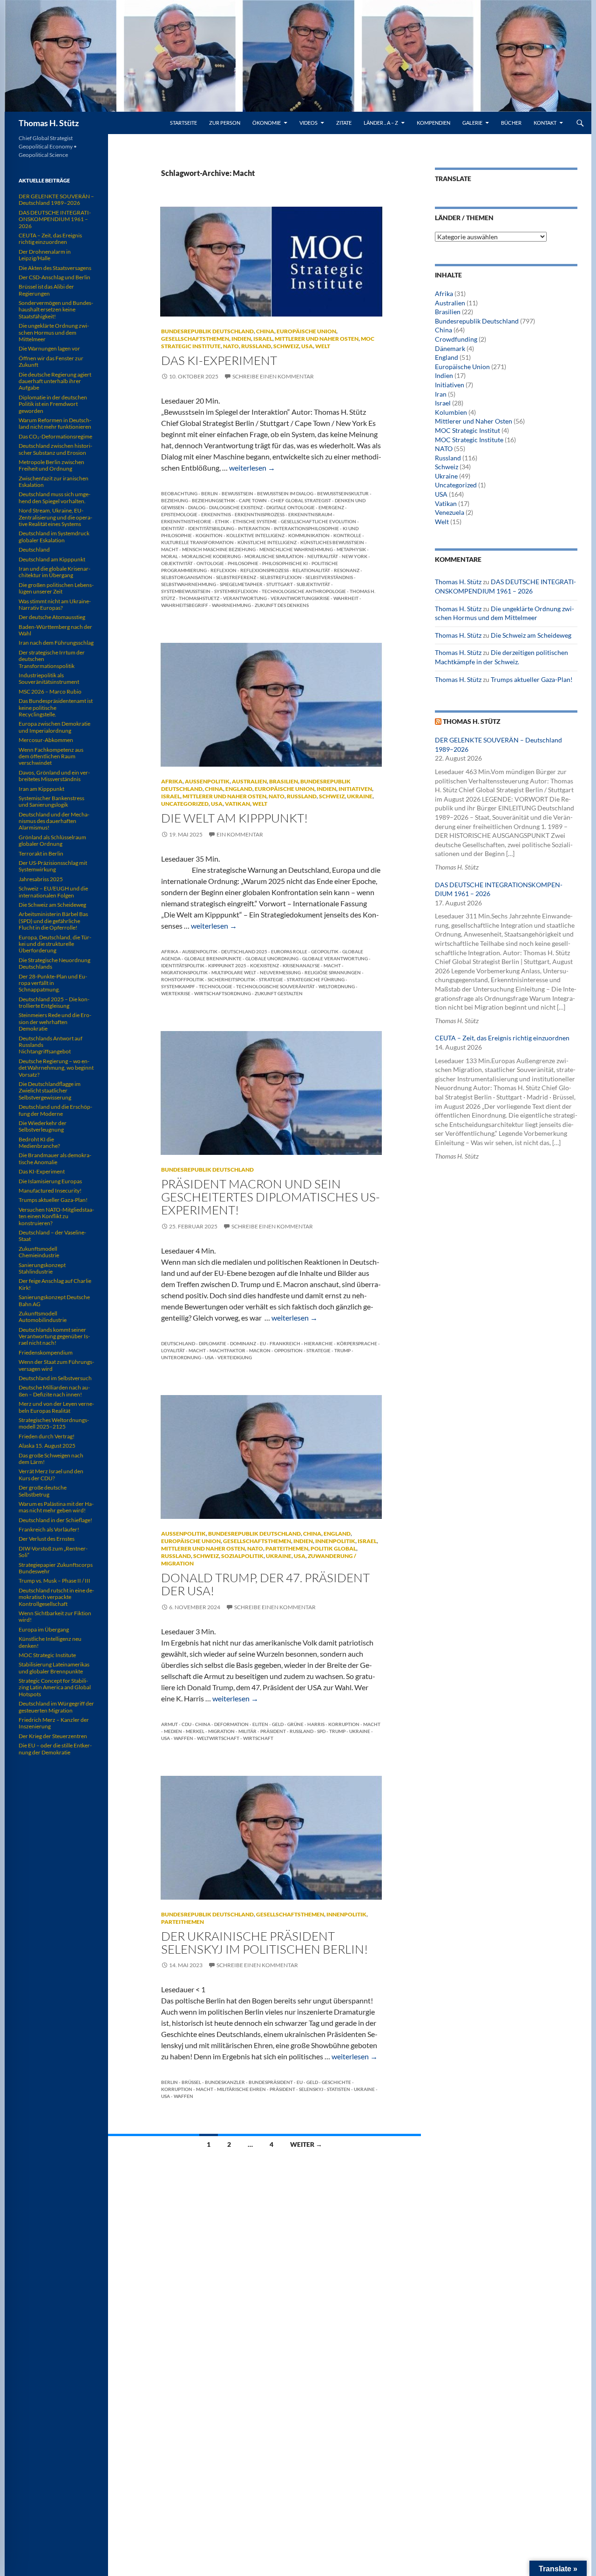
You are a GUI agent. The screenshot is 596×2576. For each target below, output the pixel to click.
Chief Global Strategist (301, 500)
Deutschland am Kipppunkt (52, 559)
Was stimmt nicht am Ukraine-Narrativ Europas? (55, 604)
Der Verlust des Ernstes (47, 1539)
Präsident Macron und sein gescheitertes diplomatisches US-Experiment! (271, 1197)
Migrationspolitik (184, 972)
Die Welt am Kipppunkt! (234, 818)
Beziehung (175, 500)
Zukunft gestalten (279, 993)
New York (355, 556)
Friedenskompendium (46, 1352)
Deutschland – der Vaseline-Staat (52, 1236)
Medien (173, 1731)
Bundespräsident (271, 2082)
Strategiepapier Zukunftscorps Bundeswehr (56, 1568)
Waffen (183, 1738)
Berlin (210, 493)
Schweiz (286, 346)
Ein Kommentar (240, 834)
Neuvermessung (280, 972)
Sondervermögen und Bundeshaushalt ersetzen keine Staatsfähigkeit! (56, 310)
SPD (321, 1731)
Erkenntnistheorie (186, 521)
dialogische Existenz (236, 507)
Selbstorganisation (187, 577)
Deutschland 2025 (244, 951)
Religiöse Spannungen (333, 972)
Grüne (295, 1724)
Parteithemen (287, 1548)
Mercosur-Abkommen (46, 740)
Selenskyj (311, 2089)
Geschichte (336, 2082)
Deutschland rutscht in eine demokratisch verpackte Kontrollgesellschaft (56, 1597)
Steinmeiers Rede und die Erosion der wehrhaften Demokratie (55, 1022)
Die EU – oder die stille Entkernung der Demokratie (55, 1749)
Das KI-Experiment (219, 360)
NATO (231, 346)
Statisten (339, 2089)
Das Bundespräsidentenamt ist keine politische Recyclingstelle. (56, 708)
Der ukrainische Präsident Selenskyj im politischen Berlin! (264, 1942)
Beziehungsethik (213, 500)
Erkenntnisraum (310, 514)
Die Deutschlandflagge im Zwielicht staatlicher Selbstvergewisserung (50, 1091)
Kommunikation (309, 535)
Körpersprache (357, 1343)
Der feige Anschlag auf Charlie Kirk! (55, 1284)
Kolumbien (451, 412)
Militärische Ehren (241, 2089)
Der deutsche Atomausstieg (52, 617)
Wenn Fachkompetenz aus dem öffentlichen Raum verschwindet (51, 756)
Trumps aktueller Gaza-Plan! (532, 679)
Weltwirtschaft (218, 1738)
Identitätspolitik (183, 965)
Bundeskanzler (225, 2082)
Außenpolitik (207, 781)
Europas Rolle (289, 951)
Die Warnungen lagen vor (49, 348)
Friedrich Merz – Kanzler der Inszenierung (54, 1723)
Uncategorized (185, 804)
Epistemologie (179, 514)
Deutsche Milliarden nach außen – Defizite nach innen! (54, 1391)
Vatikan (237, 804)
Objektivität (177, 563)
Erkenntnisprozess (260, 514)
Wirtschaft (258, 1738)
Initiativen (355, 789)
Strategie (271, 979)
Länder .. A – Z (381, 123)
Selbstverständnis (329, 577)
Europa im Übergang (44, 1629)
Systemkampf (178, 986)
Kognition (209, 535)
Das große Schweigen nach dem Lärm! (51, 1459)
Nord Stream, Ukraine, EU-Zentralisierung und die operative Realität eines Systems (55, 517)
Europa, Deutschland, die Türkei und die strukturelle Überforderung (55, 944)
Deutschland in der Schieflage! (55, 1520)
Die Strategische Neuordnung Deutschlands (54, 963)
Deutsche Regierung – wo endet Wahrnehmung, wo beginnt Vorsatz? (56, 1068)
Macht (170, 549)
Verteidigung (235, 1357)
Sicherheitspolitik (231, 979)
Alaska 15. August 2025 (47, 1446)
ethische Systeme (255, 521)
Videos (308, 123)
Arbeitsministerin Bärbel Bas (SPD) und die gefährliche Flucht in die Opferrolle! (53, 921)
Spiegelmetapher (241, 584)
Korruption (344, 1724)
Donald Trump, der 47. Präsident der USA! (265, 1584)
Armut (169, 1724)
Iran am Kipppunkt (41, 789)
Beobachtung (179, 493)
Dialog (197, 507)
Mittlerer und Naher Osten (317, 339)
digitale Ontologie (291, 507)
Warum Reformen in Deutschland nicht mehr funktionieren (55, 423)
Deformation (231, 1724)
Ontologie (210, 563)
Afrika (172, 781)
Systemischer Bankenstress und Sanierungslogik (51, 801)
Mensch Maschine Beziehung (219, 549)
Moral (169, 556)
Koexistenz (264, 965)
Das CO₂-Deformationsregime (55, 436)
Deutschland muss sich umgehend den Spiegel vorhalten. (54, 497)
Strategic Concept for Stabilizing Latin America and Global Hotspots (55, 1687)
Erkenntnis (216, 514)
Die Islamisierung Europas (50, 1181)
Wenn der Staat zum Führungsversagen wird (56, 1365)
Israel (263, 339)
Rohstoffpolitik (183, 979)
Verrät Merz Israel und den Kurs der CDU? (51, 1474)
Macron (260, 1350)
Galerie (472, 123)
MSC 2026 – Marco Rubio (50, 691)
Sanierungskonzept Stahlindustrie (42, 1268)
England (239, 789)
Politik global (333, 1548)
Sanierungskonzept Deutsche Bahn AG (54, 1300)
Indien (241, 339)
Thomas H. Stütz (49, 123)
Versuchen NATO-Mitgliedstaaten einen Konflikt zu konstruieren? (56, 1216)
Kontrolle (347, 535)
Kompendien (433, 123)
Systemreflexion (236, 591)
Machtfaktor (227, 1350)
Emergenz (331, 507)
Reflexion (223, 570)
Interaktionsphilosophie (306, 528)
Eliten (260, 1724)
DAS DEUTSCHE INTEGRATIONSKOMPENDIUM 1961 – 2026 (55, 219)
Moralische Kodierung (211, 556)
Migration (221, 1731)
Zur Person (225, 123)
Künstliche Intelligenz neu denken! (50, 1642)
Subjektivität (313, 584)
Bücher (511, 123)
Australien (249, 781)
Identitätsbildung (211, 528)
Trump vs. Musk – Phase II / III (54, 1581)
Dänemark (450, 348)
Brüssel (191, 2082)
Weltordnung (337, 986)
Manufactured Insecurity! (50, 1190)
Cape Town (253, 500)
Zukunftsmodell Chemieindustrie (39, 1252)
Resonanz (347, 570)
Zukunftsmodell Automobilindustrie (43, 1317)
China (265, 331)
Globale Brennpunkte (213, 958)
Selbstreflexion (281, 577)
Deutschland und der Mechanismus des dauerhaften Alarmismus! (54, 821)
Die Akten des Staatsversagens (55, 268)
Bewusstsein (237, 493)
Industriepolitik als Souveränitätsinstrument (49, 678)
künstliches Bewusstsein (332, 542)
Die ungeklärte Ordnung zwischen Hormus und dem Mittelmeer (54, 332)
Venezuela (450, 512)
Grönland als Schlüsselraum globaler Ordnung (52, 840)
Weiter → (306, 2144)
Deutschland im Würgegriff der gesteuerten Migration (56, 1707)
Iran (441, 394)
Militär (247, 1731)
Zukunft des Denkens (282, 605)
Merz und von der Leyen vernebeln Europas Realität (56, 1407)
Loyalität (173, 1350)
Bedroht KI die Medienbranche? (39, 1143)
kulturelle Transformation (197, 542)
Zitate (344, 123)
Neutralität (323, 556)
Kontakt (545, 123)
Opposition (288, 1350)
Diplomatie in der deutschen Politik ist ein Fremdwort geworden (53, 404)
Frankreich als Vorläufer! (49, 1529)
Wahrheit (346, 598)
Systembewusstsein (186, 591)
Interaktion (254, 528)
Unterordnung (181, 1357)
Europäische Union (306, 331)
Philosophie (243, 563)
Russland (256, 346)
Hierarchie (318, 1343)
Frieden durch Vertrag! (47, 1436)
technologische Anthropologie (304, 591)
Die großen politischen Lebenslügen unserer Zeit (56, 588)
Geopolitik (325, 951)
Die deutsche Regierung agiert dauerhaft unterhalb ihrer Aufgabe (55, 381)
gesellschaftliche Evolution (318, 521)
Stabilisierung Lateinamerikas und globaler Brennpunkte (54, 1668)
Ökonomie (267, 123)
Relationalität (311, 570)
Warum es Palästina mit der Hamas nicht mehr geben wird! (56, 1507)
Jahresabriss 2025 (41, 879)
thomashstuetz (199, 598)
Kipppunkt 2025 (227, 965)
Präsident (273, 1731)
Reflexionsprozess (264, 570)
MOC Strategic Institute (469, 440)
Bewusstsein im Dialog (285, 493)
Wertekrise (176, 993)
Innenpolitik (335, 1541)
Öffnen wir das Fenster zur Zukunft (51, 361)
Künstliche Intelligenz (267, 542)
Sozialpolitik (242, 1556)
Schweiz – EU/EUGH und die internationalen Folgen (53, 892)
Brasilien (284, 781)
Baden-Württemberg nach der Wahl (55, 630)
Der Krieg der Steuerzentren (53, 1736)
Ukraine (360, 796)
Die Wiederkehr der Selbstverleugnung (43, 1126)
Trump (342, 1350)
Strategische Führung (316, 979)
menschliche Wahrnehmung (296, 549)
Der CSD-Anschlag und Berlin (54, 277)
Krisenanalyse (301, 965)
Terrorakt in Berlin (41, 853)
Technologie (216, 986)
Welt (323, 346)
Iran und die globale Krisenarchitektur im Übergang (54, 572)
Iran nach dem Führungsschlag (56, 643)
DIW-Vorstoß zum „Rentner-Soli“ (53, 1552)
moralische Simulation (274, 556)
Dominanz (243, 1343)
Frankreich (285, 1343)
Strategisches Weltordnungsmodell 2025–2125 (54, 1423)
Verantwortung (245, 598)
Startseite (183, 123)
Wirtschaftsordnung (223, 993)
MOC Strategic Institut (467, 430)
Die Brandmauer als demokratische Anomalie (55, 1158)
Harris (316, 1724)
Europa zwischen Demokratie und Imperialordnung (54, 727)
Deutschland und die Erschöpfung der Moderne (55, 1110)
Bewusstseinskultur (343, 493)
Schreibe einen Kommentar (273, 376)
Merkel (195, 1731)
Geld (278, 1724)
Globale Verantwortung (335, 958)
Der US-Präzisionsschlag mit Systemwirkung (53, 866)
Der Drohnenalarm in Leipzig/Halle (45, 255)
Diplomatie (213, 1343)
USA (307, 346)
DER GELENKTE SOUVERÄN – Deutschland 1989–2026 (56, 199)
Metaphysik (351, 549)
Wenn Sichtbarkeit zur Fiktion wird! (55, 1616)
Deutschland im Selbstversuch (55, 1378)
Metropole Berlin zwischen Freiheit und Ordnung (51, 465)
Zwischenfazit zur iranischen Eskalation (54, 482)
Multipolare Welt (234, 972)
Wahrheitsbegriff (185, 605)
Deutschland (178, 1343)
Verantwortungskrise (300, 598)
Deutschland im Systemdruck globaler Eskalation (54, 536)
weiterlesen (252, 468)
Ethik (222, 521)
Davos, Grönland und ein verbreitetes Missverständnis (54, 776)
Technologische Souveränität (275, 986)
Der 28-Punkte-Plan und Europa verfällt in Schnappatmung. (53, 983)
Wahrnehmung (231, 605)
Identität (173, 528)
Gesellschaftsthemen (195, 339)
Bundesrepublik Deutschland (207, 331)
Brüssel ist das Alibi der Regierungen (46, 290)
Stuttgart (280, 584)
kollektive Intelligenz (255, 535)
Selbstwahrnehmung (189, 584)
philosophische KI (285, 563)
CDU (186, 1724)
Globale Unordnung (272, 958)
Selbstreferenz (236, 577)
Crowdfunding (456, 339)
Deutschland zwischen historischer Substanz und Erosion (55, 449)
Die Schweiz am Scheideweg (531, 635)
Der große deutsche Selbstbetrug (43, 1491)
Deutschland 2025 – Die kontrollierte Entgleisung (54, 1002)
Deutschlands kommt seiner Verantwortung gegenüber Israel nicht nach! (54, 1336)
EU (263, 1343)
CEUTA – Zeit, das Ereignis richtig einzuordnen (502, 1038)
